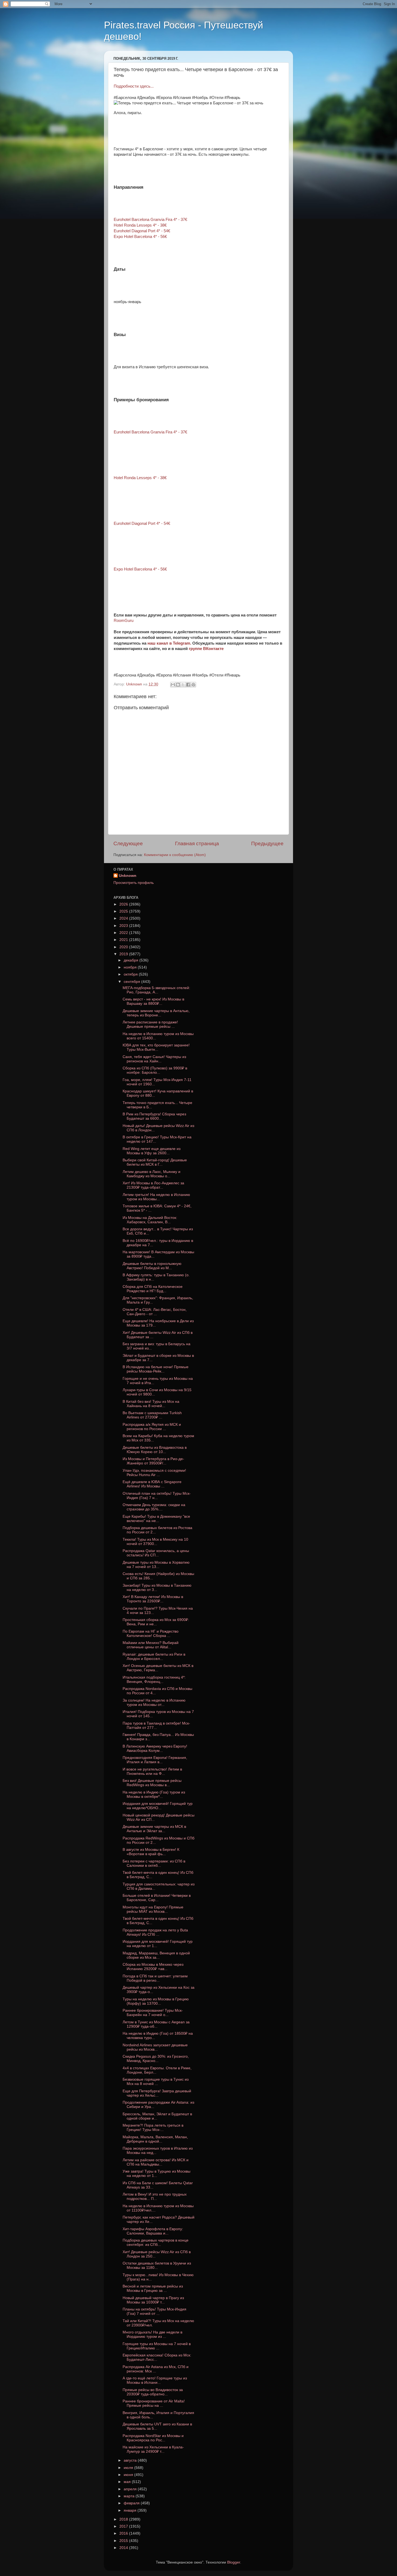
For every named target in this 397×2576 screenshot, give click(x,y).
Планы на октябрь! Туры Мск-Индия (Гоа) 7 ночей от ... (154, 2311)
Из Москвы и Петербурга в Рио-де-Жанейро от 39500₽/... (153, 1461)
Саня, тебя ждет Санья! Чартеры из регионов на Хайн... (154, 1059)
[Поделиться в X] (183, 685)
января (131, 2510)
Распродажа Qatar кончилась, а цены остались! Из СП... (156, 1553)
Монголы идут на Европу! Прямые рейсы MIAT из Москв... (153, 1909)
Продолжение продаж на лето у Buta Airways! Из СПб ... (155, 1932)
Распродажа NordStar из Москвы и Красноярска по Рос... (153, 2438)
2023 (124, 926)
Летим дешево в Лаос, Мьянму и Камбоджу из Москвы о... (152, 1174)
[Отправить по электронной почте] (173, 685)
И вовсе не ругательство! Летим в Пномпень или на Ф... (152, 1771)
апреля (131, 2489)
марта (130, 2496)
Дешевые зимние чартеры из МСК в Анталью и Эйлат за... (154, 1829)
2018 (124, 2519)
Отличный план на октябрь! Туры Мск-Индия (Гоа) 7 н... (157, 1496)
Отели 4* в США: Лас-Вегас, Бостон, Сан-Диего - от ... (155, 1312)
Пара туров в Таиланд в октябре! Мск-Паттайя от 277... (156, 1725)
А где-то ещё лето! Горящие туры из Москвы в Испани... (155, 2380)
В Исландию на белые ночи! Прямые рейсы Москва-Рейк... (156, 1369)
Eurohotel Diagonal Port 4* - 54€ (142, 231)
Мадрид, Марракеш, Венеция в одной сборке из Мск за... (156, 1955)
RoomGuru (124, 621)
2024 (124, 918)
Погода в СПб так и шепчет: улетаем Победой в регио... (155, 1978)
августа (131, 2460)
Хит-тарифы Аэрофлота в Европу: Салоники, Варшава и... (153, 2231)
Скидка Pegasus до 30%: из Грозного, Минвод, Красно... (156, 2059)
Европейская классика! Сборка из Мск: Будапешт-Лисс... (157, 2357)
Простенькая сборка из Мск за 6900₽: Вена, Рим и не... (156, 1622)
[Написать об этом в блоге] (178, 685)
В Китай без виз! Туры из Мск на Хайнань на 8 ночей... (151, 1404)
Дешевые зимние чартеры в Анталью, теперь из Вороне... (156, 1013)
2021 (124, 940)
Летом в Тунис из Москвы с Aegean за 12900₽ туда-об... (156, 2024)
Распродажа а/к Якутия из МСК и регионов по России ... (152, 1427)
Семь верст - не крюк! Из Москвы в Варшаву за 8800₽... (153, 1001)
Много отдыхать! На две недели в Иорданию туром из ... (152, 2334)
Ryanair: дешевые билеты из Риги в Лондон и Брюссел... (154, 1657)
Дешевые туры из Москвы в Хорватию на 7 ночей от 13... (156, 1565)
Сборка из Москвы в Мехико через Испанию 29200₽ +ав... (153, 1967)
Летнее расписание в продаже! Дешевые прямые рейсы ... (150, 1024)
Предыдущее (267, 843)
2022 (124, 933)
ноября (131, 967)
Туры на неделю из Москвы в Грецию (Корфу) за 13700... (156, 2001)
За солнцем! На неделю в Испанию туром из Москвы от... (154, 1703)
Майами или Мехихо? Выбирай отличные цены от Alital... (151, 1645)
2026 (124, 904)
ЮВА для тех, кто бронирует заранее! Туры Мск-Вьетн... (156, 1047)
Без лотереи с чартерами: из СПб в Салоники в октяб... (154, 1863)
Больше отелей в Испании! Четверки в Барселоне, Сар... (157, 1898)
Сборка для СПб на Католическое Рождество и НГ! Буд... (153, 1289)
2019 (124, 954)
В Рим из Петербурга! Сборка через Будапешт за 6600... (154, 1116)
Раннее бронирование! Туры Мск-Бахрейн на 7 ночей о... (153, 2013)
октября (131, 974)
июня (129, 2475)
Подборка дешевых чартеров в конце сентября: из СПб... (156, 2242)
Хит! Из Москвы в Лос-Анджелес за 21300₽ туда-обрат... (153, 1185)
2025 (124, 911)
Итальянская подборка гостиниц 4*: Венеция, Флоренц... (154, 1680)
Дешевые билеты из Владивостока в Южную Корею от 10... (155, 1450)
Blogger (234, 2562)
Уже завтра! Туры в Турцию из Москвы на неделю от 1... (157, 2174)
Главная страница (197, 843)
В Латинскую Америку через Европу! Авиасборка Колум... (155, 1748)
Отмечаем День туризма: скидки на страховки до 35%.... (154, 1507)
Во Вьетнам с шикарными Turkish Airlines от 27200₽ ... (152, 1415)
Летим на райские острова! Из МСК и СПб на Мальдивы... (156, 2162)
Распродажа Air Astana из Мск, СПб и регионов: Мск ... (156, 2369)
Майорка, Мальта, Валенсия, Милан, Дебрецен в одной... (155, 2139)
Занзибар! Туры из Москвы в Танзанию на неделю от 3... (157, 1588)
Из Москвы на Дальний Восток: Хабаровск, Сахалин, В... (150, 1220)
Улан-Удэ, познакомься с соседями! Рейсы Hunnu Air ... (154, 1473)
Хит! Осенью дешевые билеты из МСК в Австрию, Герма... (158, 1668)
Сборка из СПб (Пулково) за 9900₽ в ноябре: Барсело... (155, 1070)
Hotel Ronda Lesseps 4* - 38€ (140, 225)
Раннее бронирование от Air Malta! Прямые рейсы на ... (154, 2403)
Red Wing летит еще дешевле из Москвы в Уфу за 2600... (152, 1151)
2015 (124, 2541)
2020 (124, 947)
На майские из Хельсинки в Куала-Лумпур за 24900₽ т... (153, 2449)
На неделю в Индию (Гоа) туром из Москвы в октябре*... (154, 1794)
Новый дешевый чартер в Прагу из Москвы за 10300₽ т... (153, 2300)
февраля (132, 2503)
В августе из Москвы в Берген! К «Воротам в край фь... (151, 1852)
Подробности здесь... (134, 86)
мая (128, 2482)
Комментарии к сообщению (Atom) (175, 855)
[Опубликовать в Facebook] (188, 685)
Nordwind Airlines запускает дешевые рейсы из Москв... (155, 2047)
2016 (124, 2533)
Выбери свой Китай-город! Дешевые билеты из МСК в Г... (155, 1162)
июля (129, 2468)
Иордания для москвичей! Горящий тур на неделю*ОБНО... (158, 1806)
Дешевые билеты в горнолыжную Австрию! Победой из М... (152, 1266)
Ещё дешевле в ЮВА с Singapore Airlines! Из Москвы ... (152, 1484)
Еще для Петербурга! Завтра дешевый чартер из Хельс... (157, 2093)
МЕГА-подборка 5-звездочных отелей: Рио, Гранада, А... (156, 990)
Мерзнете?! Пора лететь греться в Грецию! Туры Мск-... (153, 2128)
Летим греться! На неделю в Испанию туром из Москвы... (156, 1197)
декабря (132, 960)
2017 (124, 2526)
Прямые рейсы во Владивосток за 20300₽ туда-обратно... (153, 2392)
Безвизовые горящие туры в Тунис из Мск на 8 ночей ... (156, 2082)
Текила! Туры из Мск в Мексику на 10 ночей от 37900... (155, 1542)
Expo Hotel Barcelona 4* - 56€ (140, 237)
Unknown (128, 876)
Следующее (128, 843)
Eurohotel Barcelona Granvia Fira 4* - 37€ (150, 220)
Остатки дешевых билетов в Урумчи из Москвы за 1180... (157, 2265)
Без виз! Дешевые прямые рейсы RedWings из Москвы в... (152, 1783)
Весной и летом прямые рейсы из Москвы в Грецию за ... (153, 2288)
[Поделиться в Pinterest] (193, 685)
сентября (132, 982)
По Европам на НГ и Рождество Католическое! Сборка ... (151, 1634)
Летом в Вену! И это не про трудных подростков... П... (155, 2197)
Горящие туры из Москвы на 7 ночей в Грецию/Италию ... (157, 2346)
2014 (124, 2548)
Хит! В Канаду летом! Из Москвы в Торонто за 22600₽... (153, 1599)
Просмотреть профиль (134, 883)
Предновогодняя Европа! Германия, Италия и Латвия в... (155, 1760)
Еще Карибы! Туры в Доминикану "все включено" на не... (156, 1519)
